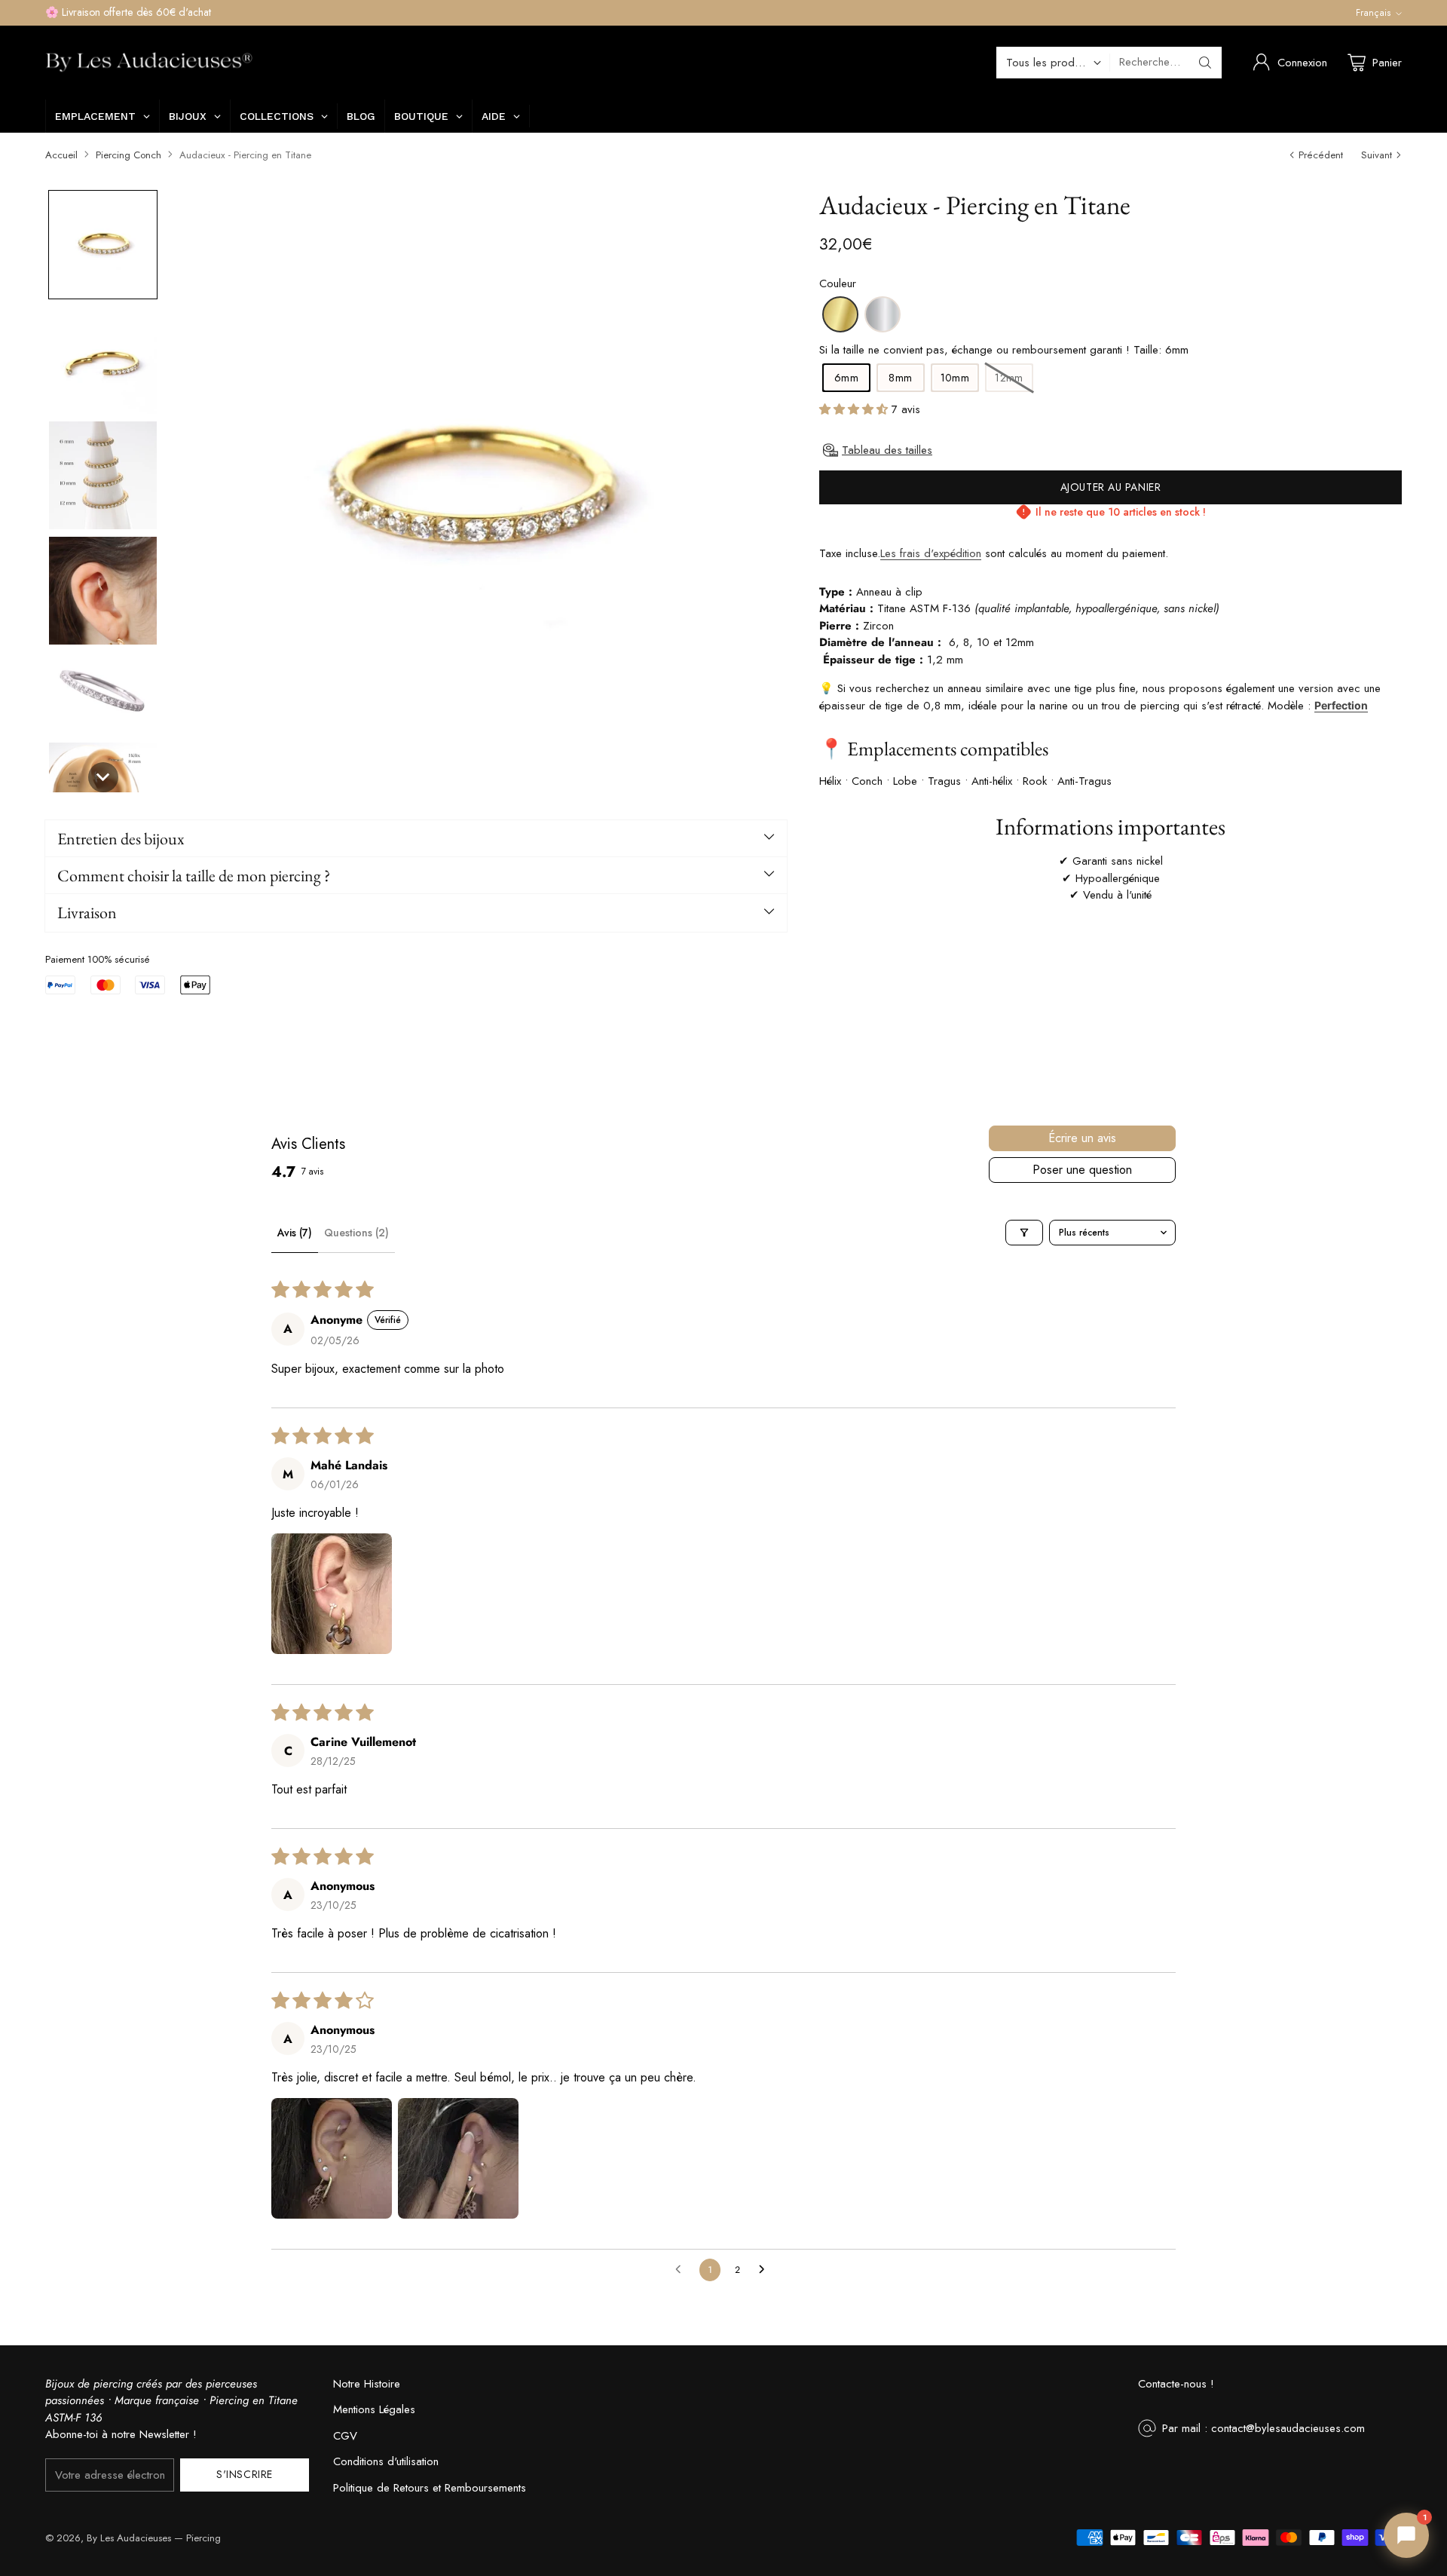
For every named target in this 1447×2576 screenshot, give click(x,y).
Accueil (61, 155)
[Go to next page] (766, 2270)
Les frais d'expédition (931, 553)
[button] (103, 245)
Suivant (1377, 155)
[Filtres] (1024, 1233)
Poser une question (1082, 1170)
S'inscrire (245, 2474)
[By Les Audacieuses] (149, 63)
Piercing (203, 2538)
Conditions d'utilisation (386, 2461)
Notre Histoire (367, 2384)
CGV (345, 2436)
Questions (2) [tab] (356, 1233)
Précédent (1321, 155)
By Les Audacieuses (129, 2538)
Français (1374, 13)
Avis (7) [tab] (295, 1233)
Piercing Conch (128, 155)
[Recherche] (1205, 63)
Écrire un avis (1082, 1138)
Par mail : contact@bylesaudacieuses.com (1263, 2428)
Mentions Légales (374, 2409)
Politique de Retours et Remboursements (430, 2488)
